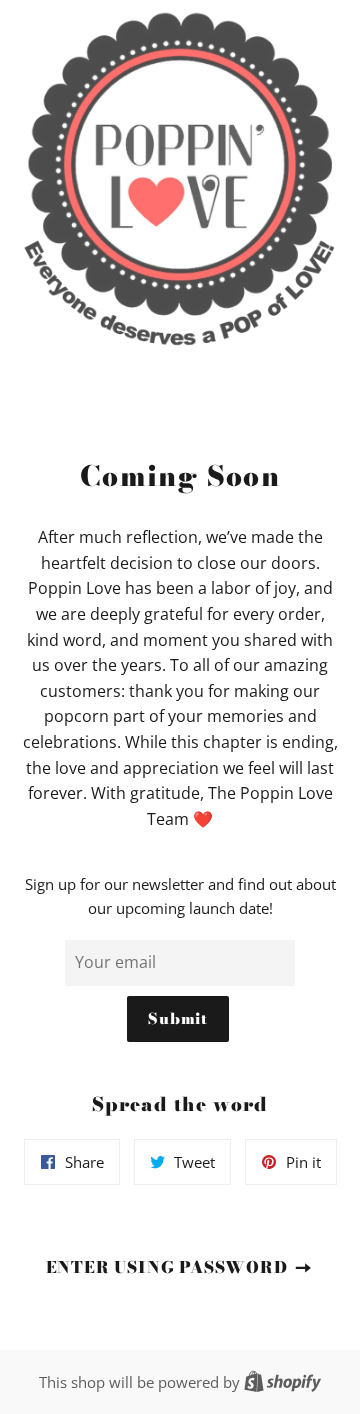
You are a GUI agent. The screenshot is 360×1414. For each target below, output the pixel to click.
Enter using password (169, 1267)
